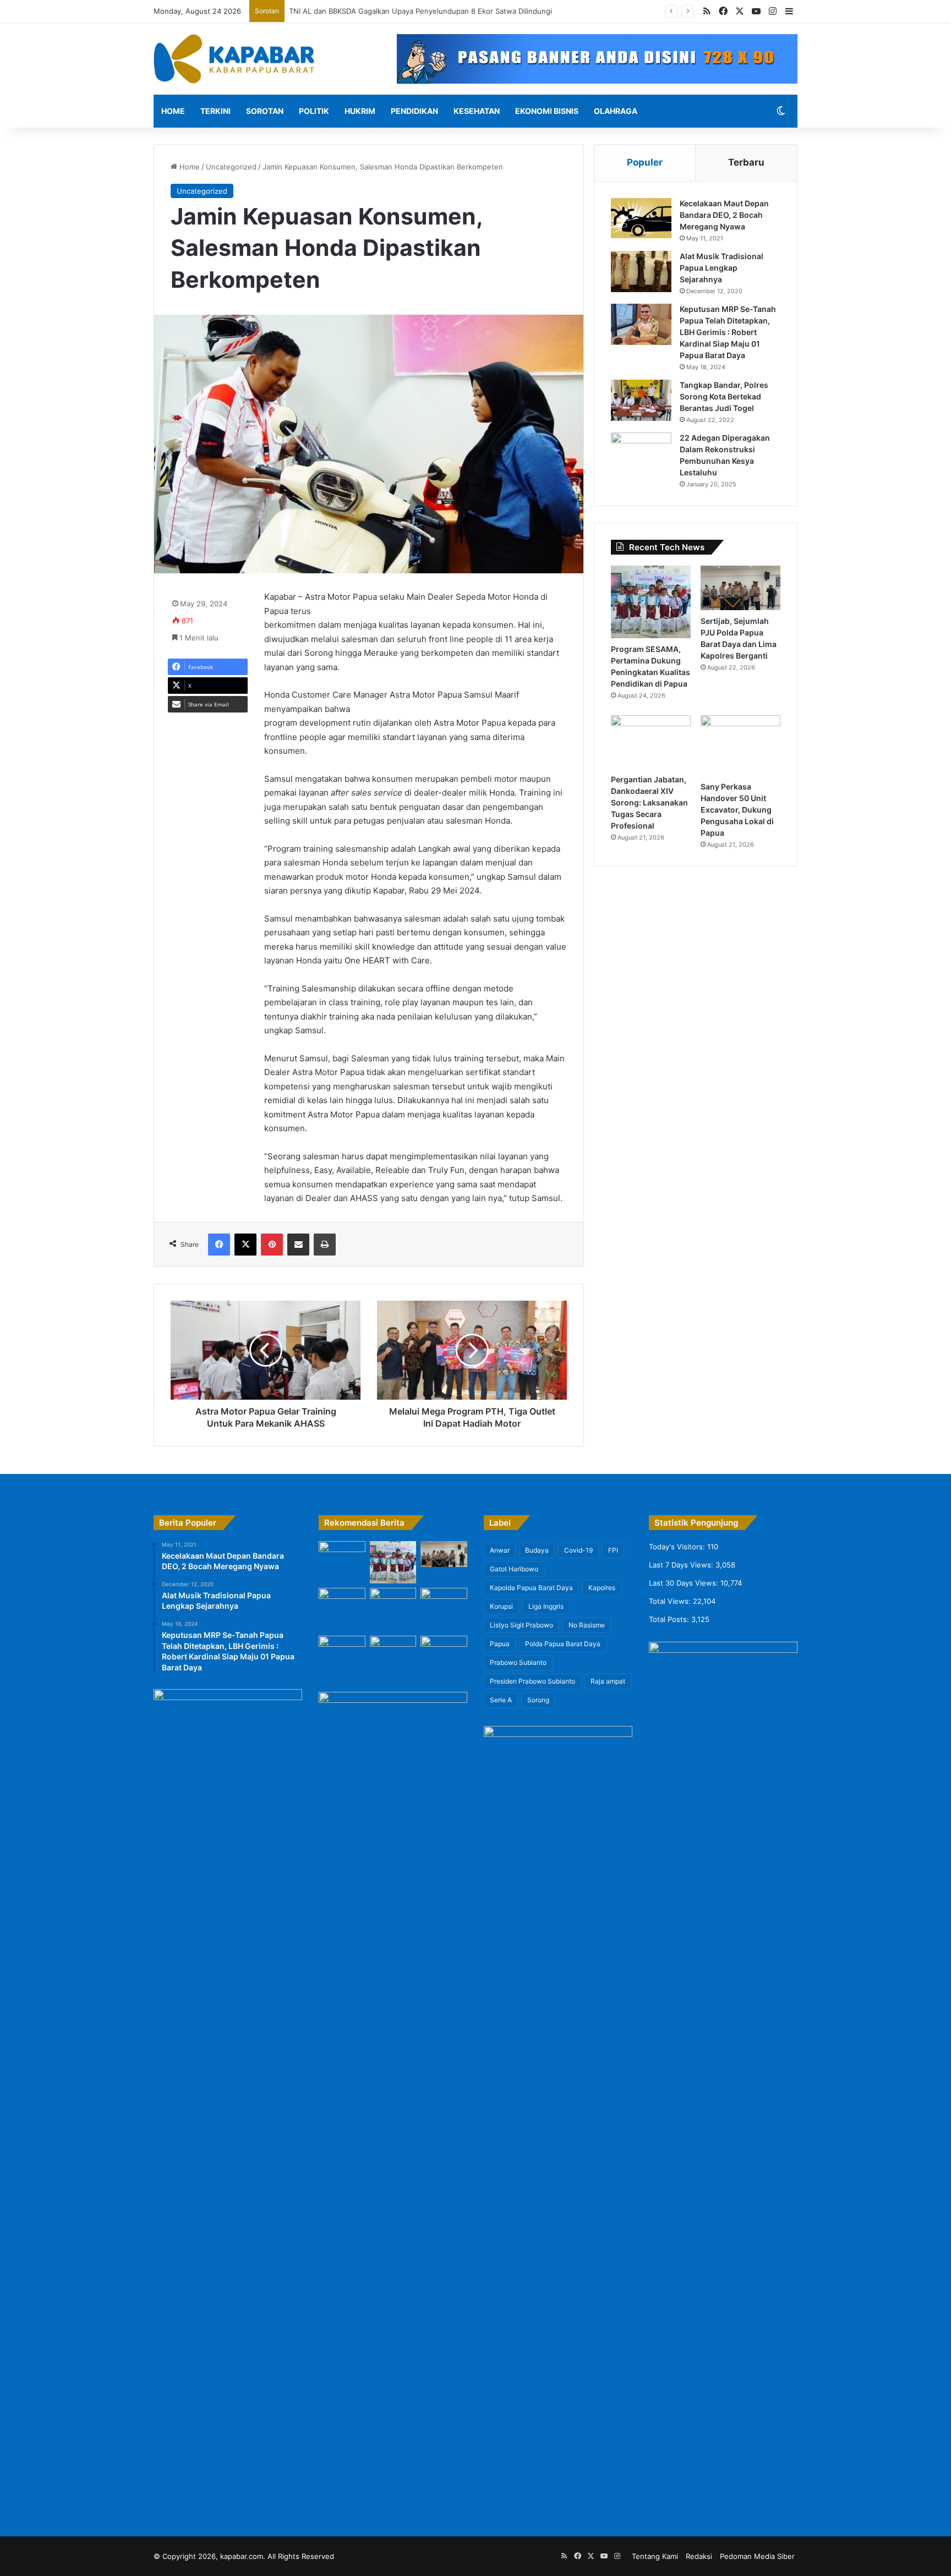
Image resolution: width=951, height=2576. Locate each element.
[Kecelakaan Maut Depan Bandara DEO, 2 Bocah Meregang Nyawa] (641, 219)
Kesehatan (477, 111)
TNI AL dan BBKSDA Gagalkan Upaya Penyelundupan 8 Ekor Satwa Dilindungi (423, 11)
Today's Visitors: (678, 1547)
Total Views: (671, 1601)
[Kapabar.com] (234, 59)
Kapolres (602, 1588)
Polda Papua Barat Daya (563, 1644)
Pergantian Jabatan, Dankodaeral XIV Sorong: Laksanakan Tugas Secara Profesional (649, 802)
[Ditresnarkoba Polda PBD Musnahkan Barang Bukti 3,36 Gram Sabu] (342, 1650)
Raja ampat (608, 1681)
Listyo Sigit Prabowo (521, 1625)
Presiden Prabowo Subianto (532, 1681)
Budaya (537, 1550)
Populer (645, 162)
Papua (500, 1644)
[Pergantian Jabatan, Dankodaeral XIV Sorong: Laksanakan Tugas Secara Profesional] (651, 742)
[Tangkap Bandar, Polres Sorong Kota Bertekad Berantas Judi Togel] (641, 400)
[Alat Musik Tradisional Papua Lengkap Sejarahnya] (641, 272)
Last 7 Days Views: (682, 1565)
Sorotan (265, 111)
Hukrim (360, 111)
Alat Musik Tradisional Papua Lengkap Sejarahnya (722, 268)
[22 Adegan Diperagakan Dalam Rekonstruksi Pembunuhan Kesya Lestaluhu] (641, 453)
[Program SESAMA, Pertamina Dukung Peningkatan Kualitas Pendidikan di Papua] (651, 602)
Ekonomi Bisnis (547, 111)
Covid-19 (578, 1550)
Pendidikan (414, 111)
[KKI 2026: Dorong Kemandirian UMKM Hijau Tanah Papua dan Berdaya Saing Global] (444, 1610)
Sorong (538, 1700)
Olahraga (616, 111)
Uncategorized (231, 167)
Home (173, 111)
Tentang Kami (655, 2556)
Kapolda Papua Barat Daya (531, 1588)
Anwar (500, 1550)
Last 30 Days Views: (685, 1583)
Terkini (215, 111)
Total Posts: (670, 1619)
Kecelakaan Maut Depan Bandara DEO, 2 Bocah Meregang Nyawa (724, 215)
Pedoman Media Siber (757, 2556)
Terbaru (746, 162)
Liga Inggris (546, 1606)
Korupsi (501, 1606)
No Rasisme (587, 1625)
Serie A (501, 1700)
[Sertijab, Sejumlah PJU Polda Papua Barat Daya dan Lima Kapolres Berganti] (740, 588)
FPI (613, 1550)
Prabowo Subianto (518, 1662)
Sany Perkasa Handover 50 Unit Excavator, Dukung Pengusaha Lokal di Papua (737, 810)
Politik (314, 111)
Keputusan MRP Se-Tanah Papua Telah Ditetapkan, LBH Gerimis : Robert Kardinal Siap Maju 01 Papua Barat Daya (728, 332)
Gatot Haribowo (514, 1569)
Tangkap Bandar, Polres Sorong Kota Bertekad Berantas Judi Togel (724, 396)
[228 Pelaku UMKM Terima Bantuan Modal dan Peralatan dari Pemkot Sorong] (393, 1653)
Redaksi (699, 2556)
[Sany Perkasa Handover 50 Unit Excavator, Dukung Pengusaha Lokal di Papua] (740, 745)
